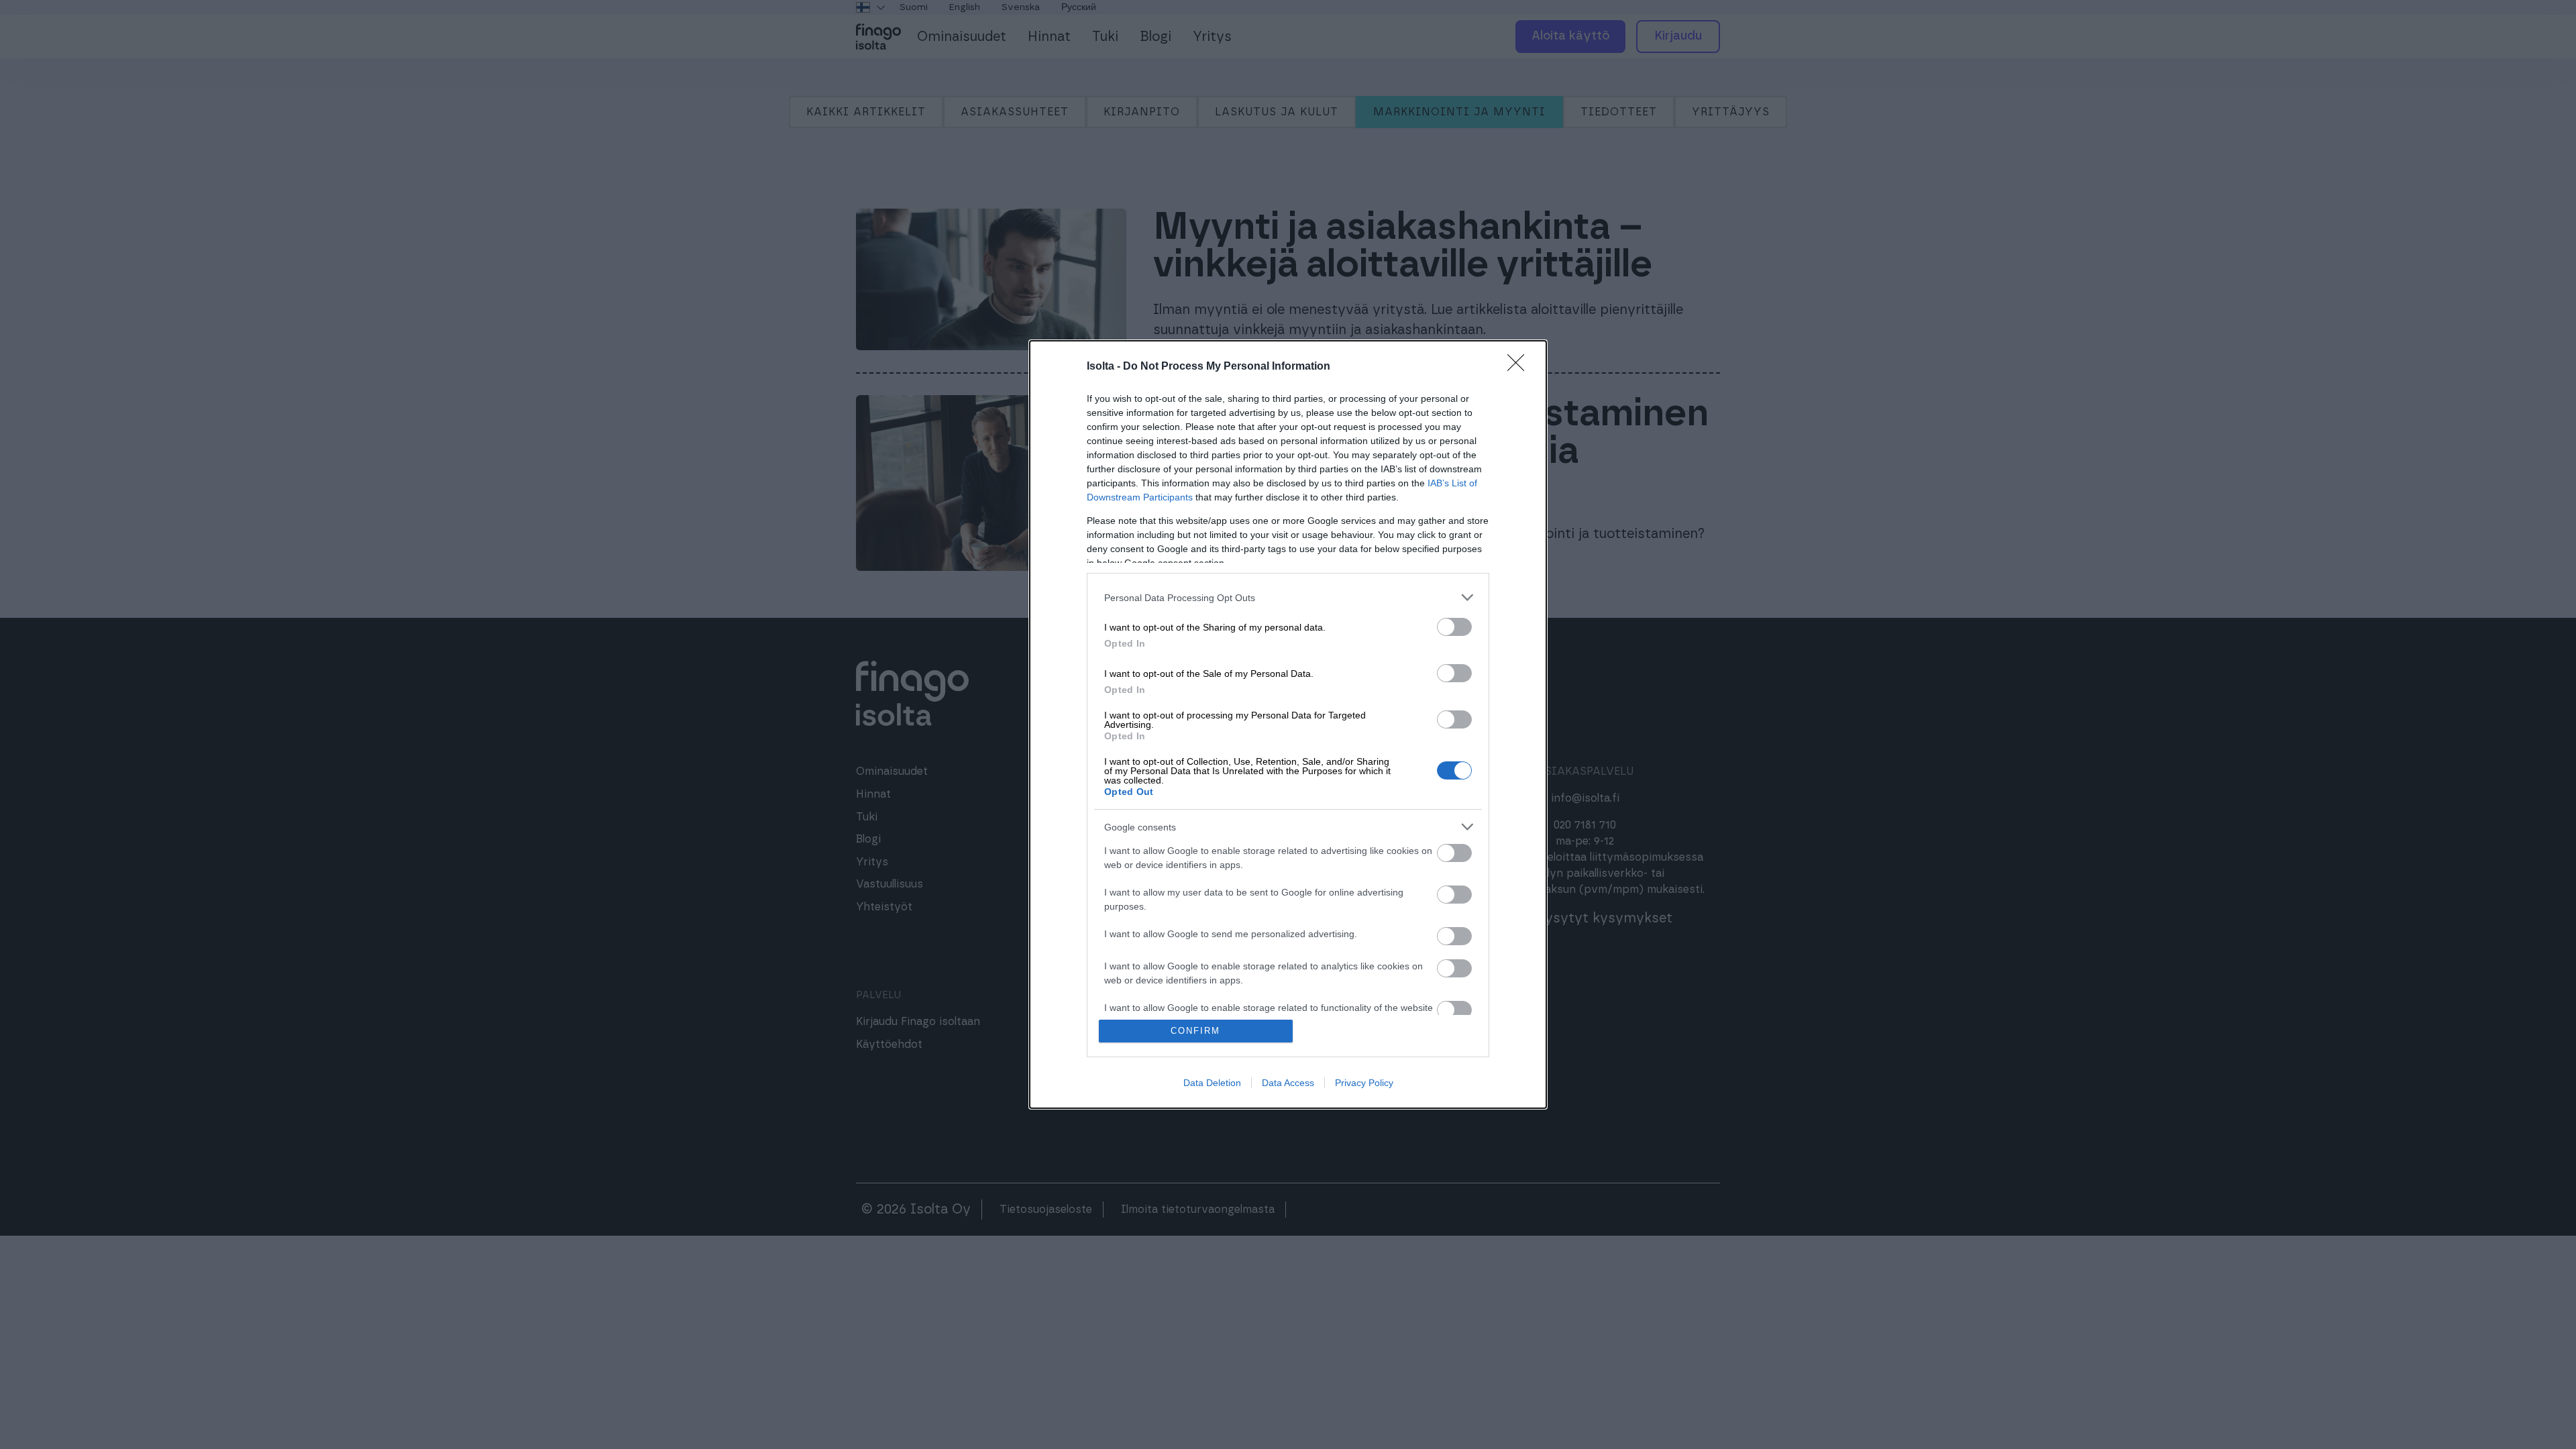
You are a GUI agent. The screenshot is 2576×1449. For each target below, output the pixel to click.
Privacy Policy (1364, 1083)
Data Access (1288, 1083)
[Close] (1520, 367)
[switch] (1454, 627)
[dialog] (1288, 724)
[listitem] (1288, 597)
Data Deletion (1212, 1083)
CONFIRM (1195, 1031)
